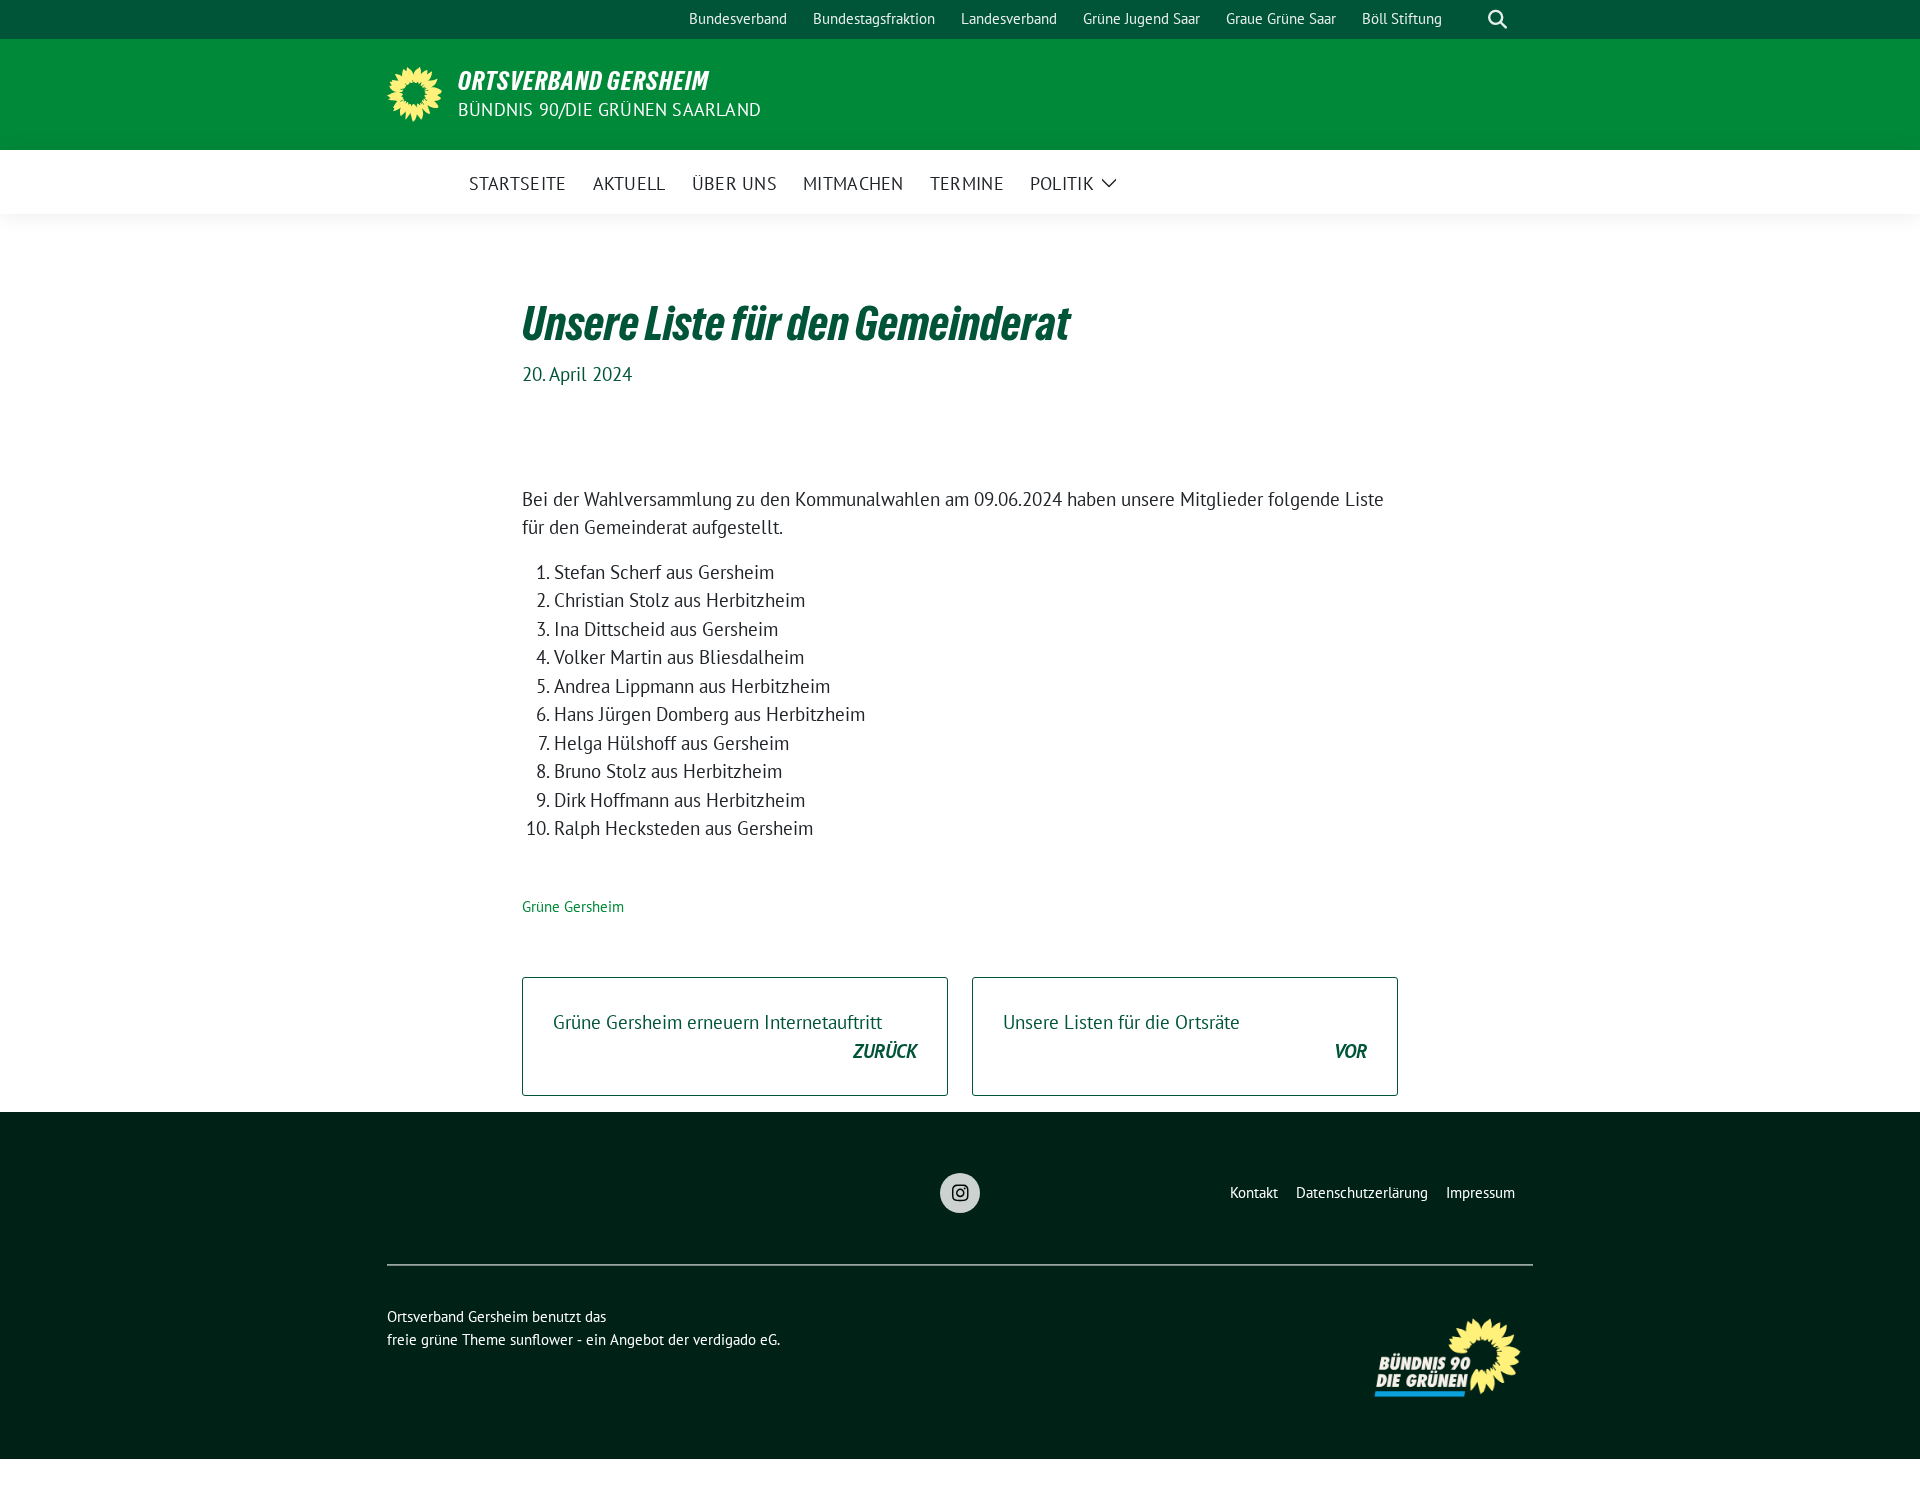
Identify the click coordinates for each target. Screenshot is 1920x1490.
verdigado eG (735, 1339)
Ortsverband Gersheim (583, 81)
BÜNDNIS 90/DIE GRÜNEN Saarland (609, 109)
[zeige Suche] (1497, 19)
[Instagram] (960, 1193)
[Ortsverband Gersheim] (414, 92)
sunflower (541, 1339)
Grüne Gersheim (573, 906)
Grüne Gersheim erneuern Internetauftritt (735, 1036)
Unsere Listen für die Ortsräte (1185, 1036)
